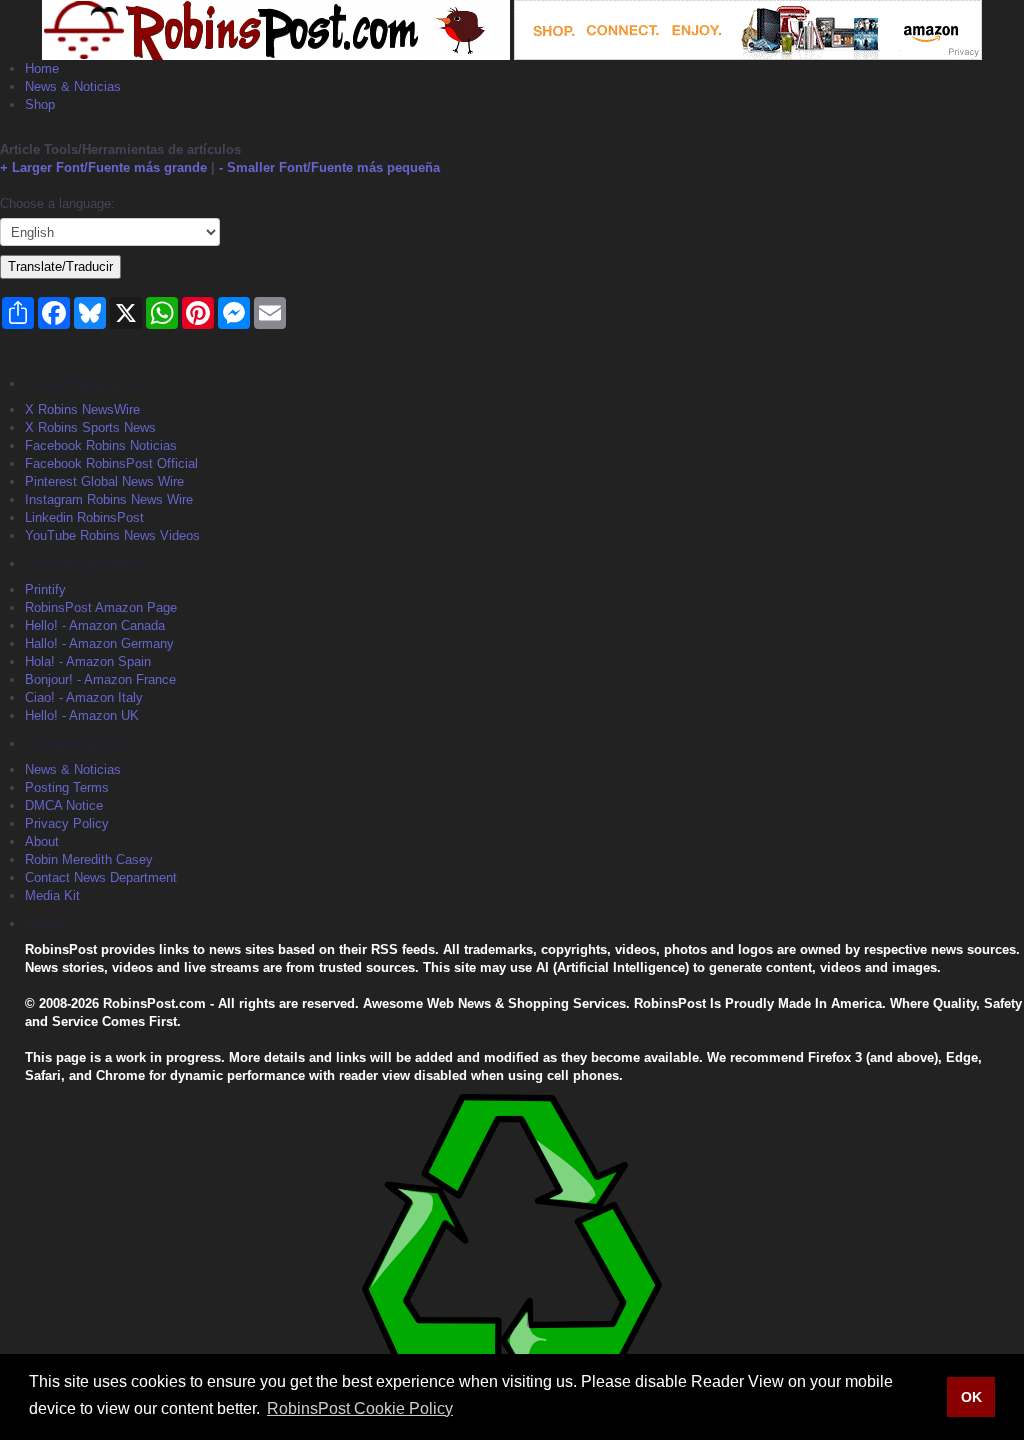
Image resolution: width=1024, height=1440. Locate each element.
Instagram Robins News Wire (109, 499)
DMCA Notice (64, 805)
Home (42, 68)
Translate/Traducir (60, 266)
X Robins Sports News (90, 427)
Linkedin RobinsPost (84, 517)
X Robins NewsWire (82, 409)
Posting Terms (67, 787)
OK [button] (971, 1397)
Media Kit (52, 895)
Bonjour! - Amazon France (100, 679)
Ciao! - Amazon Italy (84, 697)
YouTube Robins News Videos (112, 535)
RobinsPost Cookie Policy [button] (360, 1408)
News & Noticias (73, 86)
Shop (40, 104)
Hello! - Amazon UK (82, 715)
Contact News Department (101, 877)
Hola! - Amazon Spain (88, 661)
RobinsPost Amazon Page (101, 607)
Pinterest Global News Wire (104, 481)
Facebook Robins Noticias (101, 445)
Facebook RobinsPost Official (111, 463)
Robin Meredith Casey (89, 859)
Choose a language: (57, 203)
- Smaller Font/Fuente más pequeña (329, 167)
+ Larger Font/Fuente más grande (103, 167)
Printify (45, 589)
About (42, 841)
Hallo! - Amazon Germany (99, 643)
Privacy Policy (67, 823)
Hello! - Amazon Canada (95, 625)
